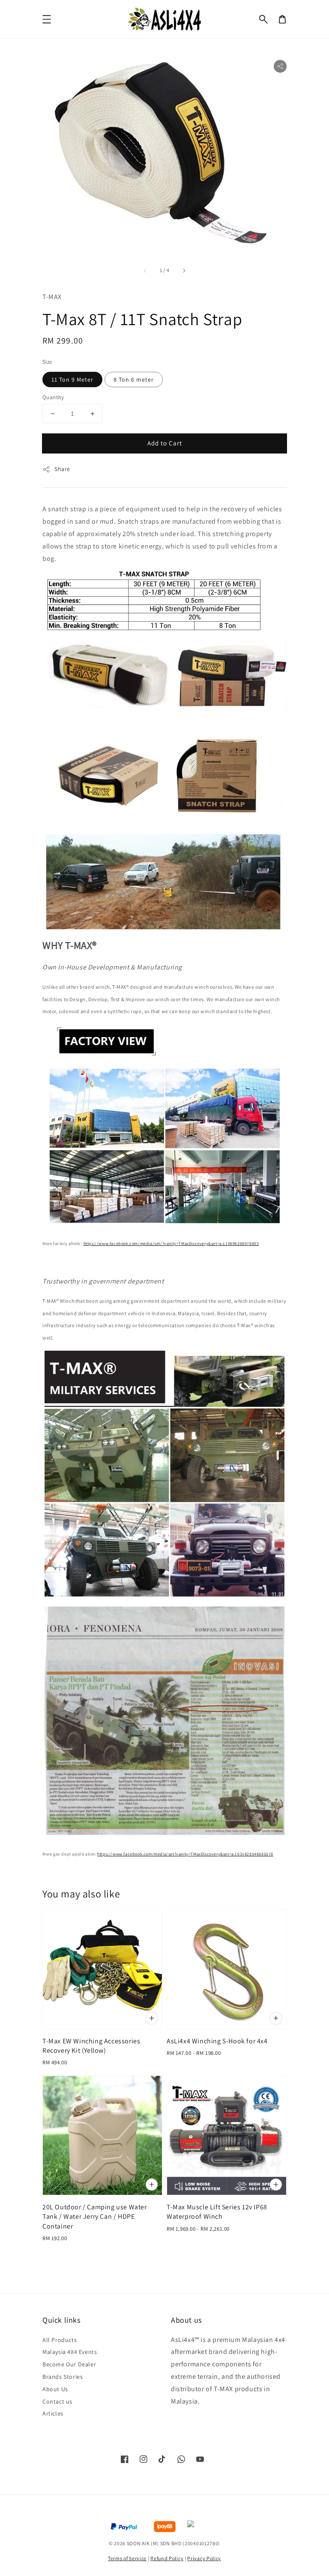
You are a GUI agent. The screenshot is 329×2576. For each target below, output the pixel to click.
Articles (53, 2413)
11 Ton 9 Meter (72, 379)
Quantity (53, 397)
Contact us (57, 2401)
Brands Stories (63, 2377)
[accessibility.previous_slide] (145, 270)
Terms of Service (127, 2558)
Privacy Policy (204, 2558)
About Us (55, 2389)
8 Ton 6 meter (134, 379)
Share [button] (62, 469)
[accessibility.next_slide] (184, 270)
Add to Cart (165, 443)
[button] (263, 19)
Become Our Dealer (69, 2364)
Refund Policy (167, 2558)
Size (47, 362)
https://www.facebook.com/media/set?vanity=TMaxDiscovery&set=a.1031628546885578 (185, 1854)
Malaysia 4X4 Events (70, 2352)
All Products (60, 2340)
